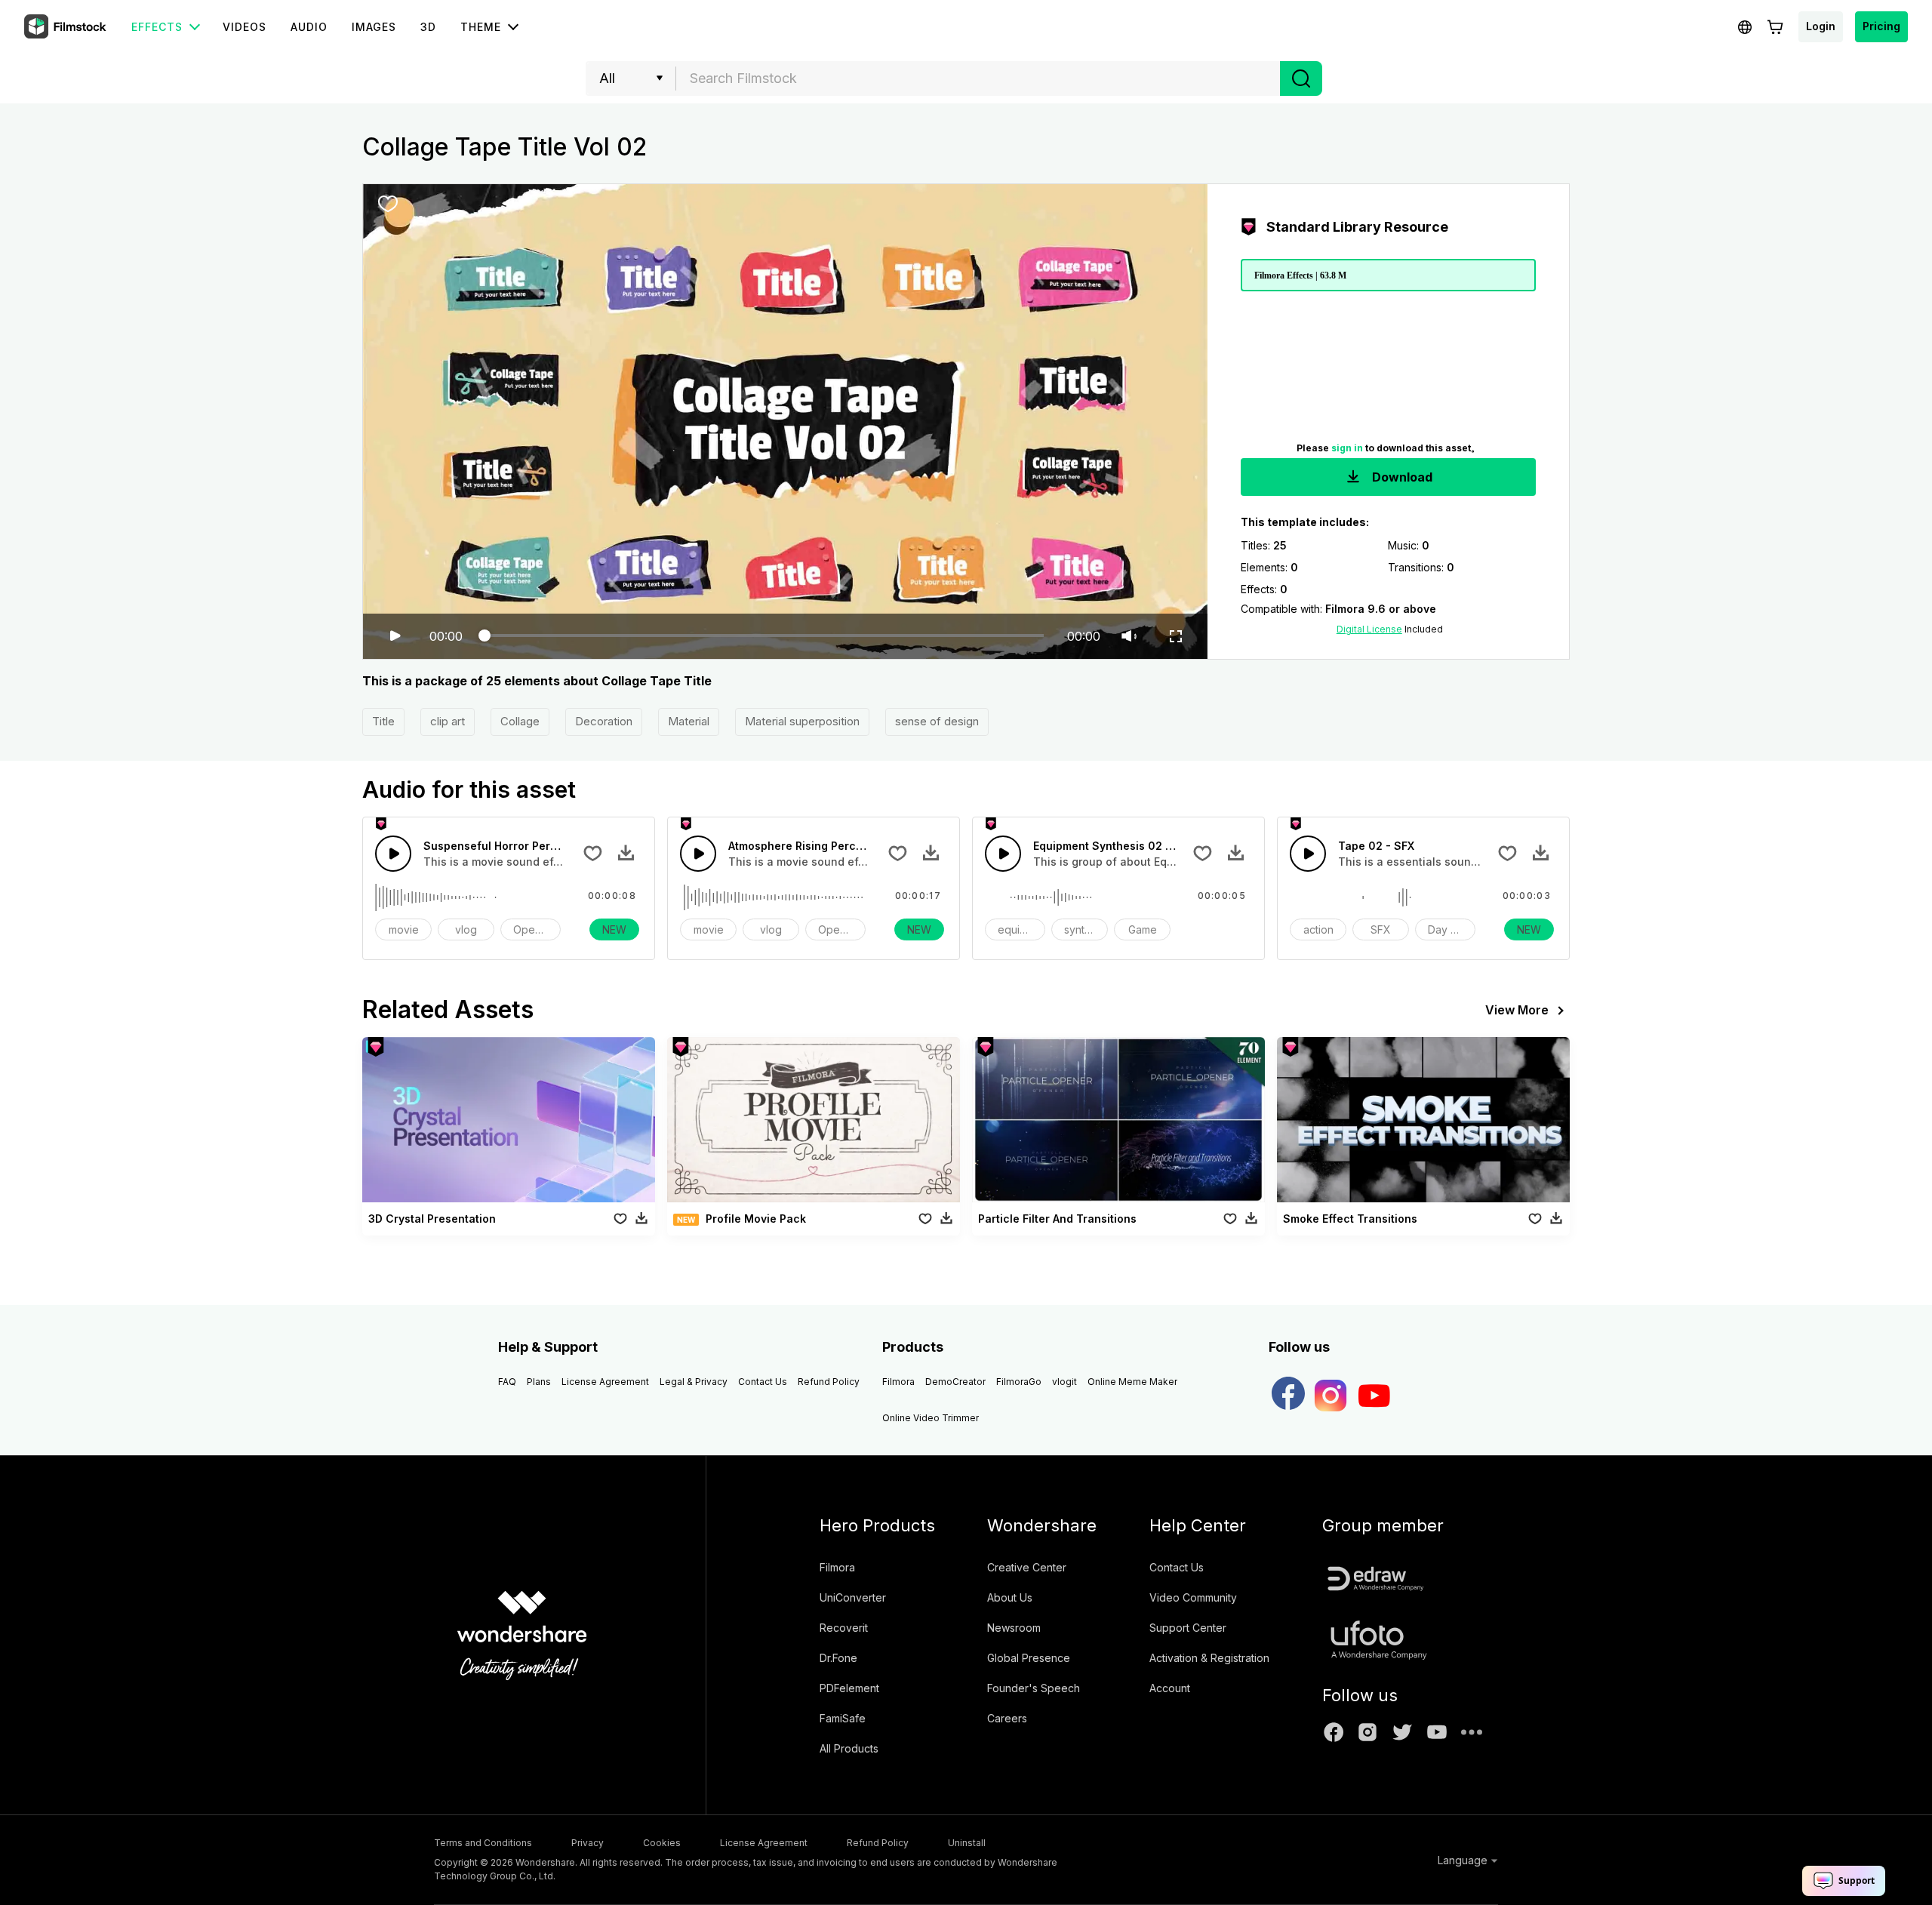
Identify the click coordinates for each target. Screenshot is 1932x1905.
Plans (539, 1382)
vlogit (1064, 1382)
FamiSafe (843, 1718)
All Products (849, 1748)
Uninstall (967, 1843)
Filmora (898, 1382)
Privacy (588, 1843)
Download (1401, 477)
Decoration (604, 721)
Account (1170, 1688)
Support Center (1188, 1628)
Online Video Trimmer (931, 1418)
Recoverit (844, 1628)
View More (1517, 1010)
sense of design (937, 721)
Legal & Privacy (694, 1382)
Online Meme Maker (1132, 1382)
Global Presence (1029, 1658)
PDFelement (849, 1688)
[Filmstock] (66, 27)
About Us (1010, 1597)
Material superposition (802, 721)
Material (689, 721)
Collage (520, 721)
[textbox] (978, 78)
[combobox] (978, 78)
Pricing (1881, 26)
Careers (1007, 1718)
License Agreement (605, 1382)
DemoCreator (955, 1382)
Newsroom (1014, 1628)
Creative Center (1027, 1567)
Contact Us (763, 1382)
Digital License (1369, 629)
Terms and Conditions (483, 1843)
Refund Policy (829, 1382)
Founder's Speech (1034, 1688)
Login (1821, 26)
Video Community (1193, 1597)
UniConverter (853, 1597)
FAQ (507, 1382)
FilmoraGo (1019, 1382)
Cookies (662, 1843)
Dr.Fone (838, 1658)
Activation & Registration (1209, 1658)
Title (383, 721)
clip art (448, 721)
